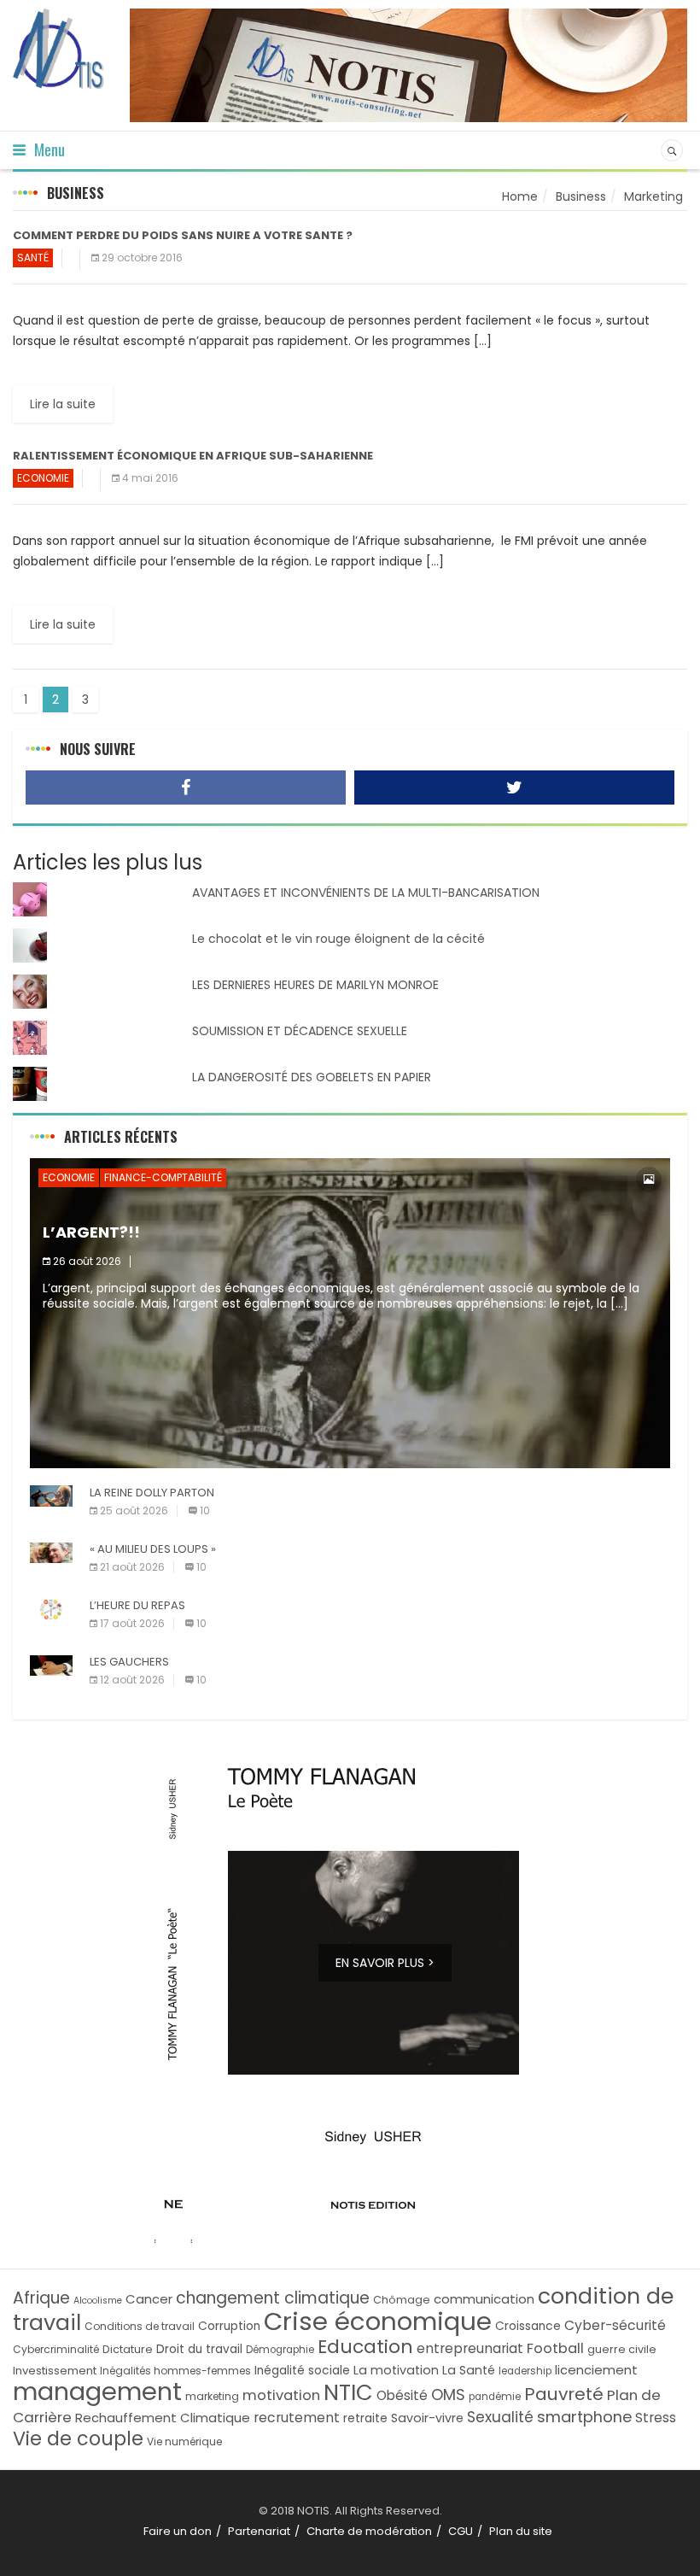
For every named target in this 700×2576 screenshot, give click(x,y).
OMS (448, 2395)
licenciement (596, 2370)
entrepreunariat (470, 2348)
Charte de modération (369, 2531)
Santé (33, 258)
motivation (281, 2395)
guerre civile (622, 2349)
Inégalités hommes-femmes (175, 2371)
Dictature (128, 2349)
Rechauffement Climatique (163, 2418)
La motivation (396, 2370)
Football (555, 2348)
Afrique (41, 2298)
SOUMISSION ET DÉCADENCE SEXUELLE (300, 1031)
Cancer (149, 2299)
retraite (365, 2418)
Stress (656, 2418)
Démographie (280, 2350)
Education (365, 2347)
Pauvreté (564, 2394)
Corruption (229, 2326)
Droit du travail (199, 2349)
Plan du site (521, 2531)
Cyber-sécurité (615, 2325)
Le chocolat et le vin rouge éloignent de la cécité (338, 939)
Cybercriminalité (56, 2349)
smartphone (584, 2417)
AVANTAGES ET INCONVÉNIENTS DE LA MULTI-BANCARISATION (366, 893)
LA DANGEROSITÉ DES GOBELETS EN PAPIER (312, 1077)
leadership (525, 2371)
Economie (43, 478)
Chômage (402, 2300)
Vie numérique (184, 2441)
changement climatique (273, 2298)
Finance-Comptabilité (163, 1177)
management (97, 2392)
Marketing (653, 196)
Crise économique (378, 2321)
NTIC (348, 2392)
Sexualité (500, 2417)
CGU (461, 2531)
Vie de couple (78, 2439)
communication (484, 2299)
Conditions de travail (140, 2326)
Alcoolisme (98, 2301)
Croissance (528, 2326)
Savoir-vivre (427, 2418)
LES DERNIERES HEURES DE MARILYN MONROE (315, 985)
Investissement (55, 2371)
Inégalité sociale (302, 2371)
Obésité (402, 2395)
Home (520, 196)
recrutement (297, 2418)
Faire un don (178, 2531)
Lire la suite (63, 404)
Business (581, 196)
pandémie (495, 2397)
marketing (212, 2396)
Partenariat (259, 2531)
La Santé (469, 2370)
